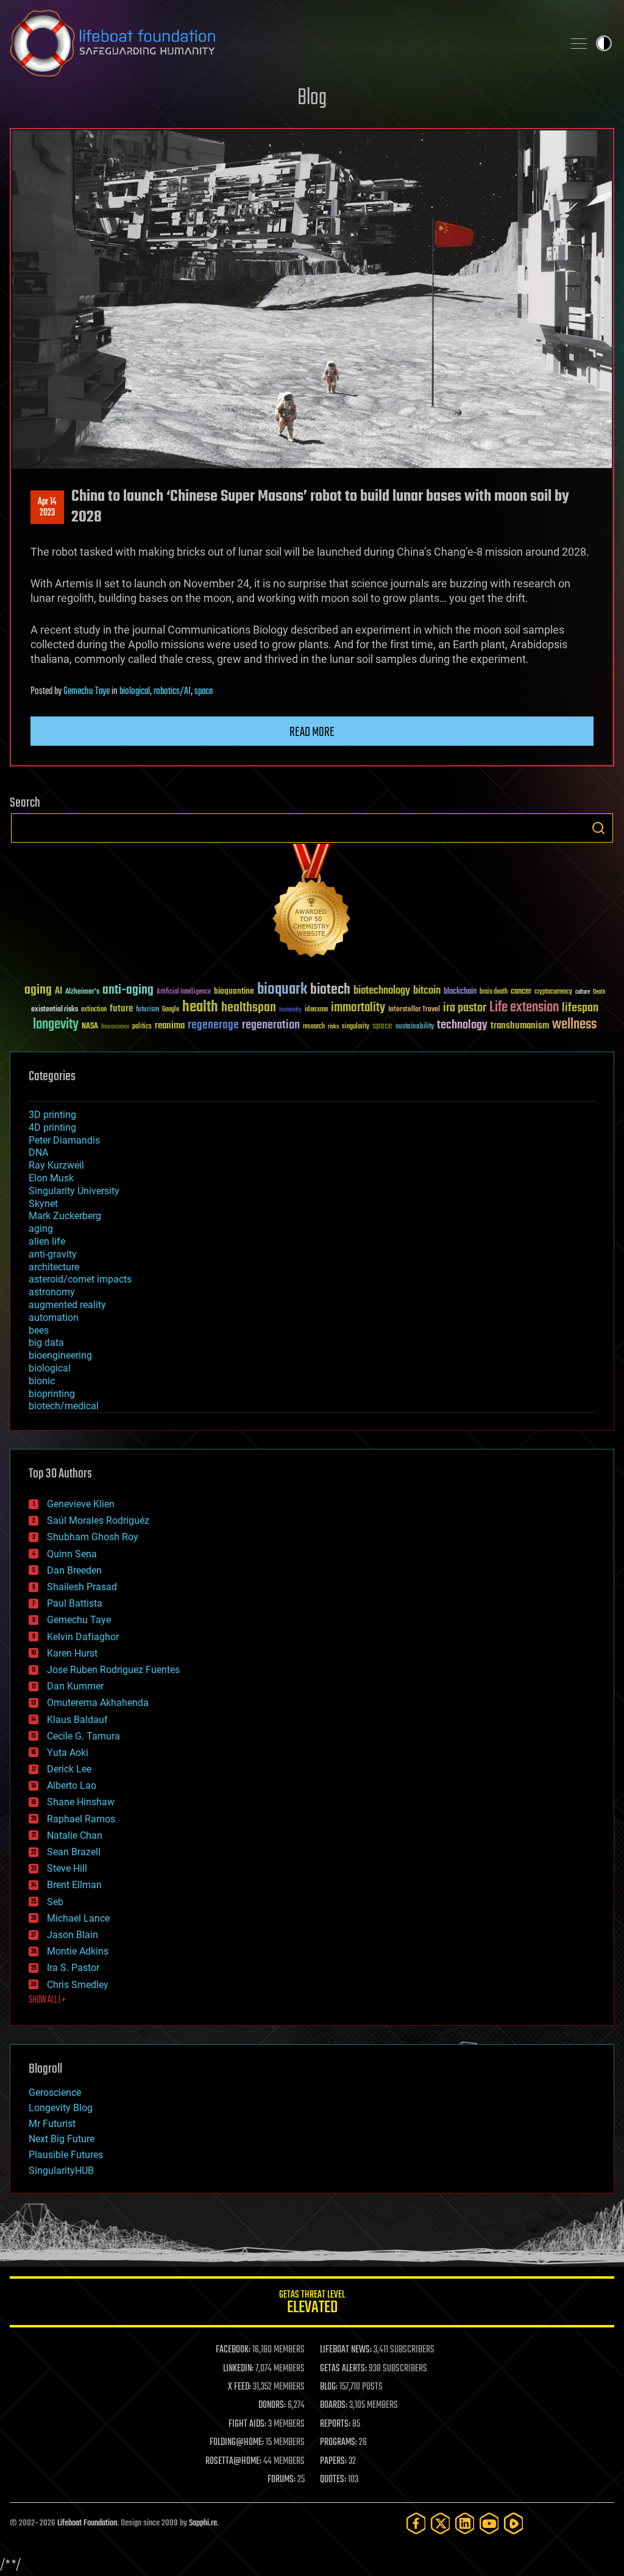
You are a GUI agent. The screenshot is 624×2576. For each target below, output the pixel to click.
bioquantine (234, 991)
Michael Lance (78, 1918)
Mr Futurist (52, 2124)
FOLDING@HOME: (237, 2443)
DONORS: (272, 2405)
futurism (147, 1010)
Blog (312, 98)
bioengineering (60, 1355)
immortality (358, 1008)
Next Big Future (62, 2139)
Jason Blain (73, 1935)
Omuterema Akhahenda (98, 1703)
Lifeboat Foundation (87, 2523)
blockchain (460, 992)
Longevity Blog (61, 2108)
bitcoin (427, 991)
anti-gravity (53, 1254)
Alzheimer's (82, 992)
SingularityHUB (61, 2171)
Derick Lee (69, 1769)
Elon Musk (51, 1178)
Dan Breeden (74, 1570)
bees (39, 1330)
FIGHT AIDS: (247, 2424)
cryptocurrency (553, 992)
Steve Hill (67, 1868)
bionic (42, 1381)
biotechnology (382, 991)
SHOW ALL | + (47, 2000)
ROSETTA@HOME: (233, 2461)
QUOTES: (333, 2480)
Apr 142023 (47, 508)
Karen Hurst (72, 1653)
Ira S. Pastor (73, 1968)
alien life (47, 1241)
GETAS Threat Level (312, 2304)
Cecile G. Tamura (83, 1736)
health (200, 1007)
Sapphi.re (203, 2523)
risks (333, 1027)
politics (142, 1027)
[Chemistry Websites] (312, 903)
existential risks (55, 1010)
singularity (356, 1027)
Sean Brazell (74, 1852)
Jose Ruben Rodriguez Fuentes (113, 1670)
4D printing (52, 1127)
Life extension (524, 1008)
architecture (54, 1267)
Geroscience (55, 2093)
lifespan (580, 1008)
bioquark (282, 990)
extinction (94, 1010)
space (204, 692)
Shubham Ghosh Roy (93, 1537)
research (314, 1027)
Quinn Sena (72, 1554)
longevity (56, 1025)
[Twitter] (441, 2523)
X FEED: (239, 2387)
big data (46, 1343)
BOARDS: (334, 2405)
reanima (170, 1026)
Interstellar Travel (414, 1010)
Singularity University (74, 1191)
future (121, 1009)
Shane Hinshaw (81, 1802)
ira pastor (465, 1008)
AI (58, 992)
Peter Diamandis (64, 1140)
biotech (330, 990)
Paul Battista (75, 1603)
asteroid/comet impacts (80, 1279)
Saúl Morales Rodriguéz (98, 1520)
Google (171, 1010)
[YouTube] (489, 2523)
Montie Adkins (78, 1951)
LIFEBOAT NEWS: (346, 2350)
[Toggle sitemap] (579, 43)
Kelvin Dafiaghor (83, 1637)
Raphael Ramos (81, 1819)
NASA (90, 1027)
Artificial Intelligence (184, 992)
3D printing (52, 1115)
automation (54, 1318)
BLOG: (329, 2387)
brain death (494, 992)
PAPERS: (333, 2461)
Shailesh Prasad (82, 1587)
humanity (290, 1010)
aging (38, 990)
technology (462, 1026)
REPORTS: (335, 2424)
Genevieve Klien (81, 1504)
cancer (521, 992)
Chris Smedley (78, 1985)
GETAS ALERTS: (343, 2369)
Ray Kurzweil (56, 1165)
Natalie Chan (75, 1835)
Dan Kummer (75, 1686)
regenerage (213, 1025)
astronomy (52, 1292)
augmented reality (67, 1305)
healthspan (249, 1008)
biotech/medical (64, 1406)
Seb (55, 1902)
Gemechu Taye (87, 692)
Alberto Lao (72, 1785)
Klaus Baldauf (77, 1720)
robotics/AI (172, 692)
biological (135, 692)
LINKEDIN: (238, 2369)
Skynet (43, 1204)
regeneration (271, 1025)
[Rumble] (514, 2523)
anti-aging (128, 990)
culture (583, 992)
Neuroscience (115, 1028)
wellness (574, 1025)
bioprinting (52, 1394)
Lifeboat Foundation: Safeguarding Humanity (282, 43)
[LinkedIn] (465, 2523)
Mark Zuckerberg (65, 1216)
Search (598, 828)
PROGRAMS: (339, 2443)
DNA (38, 1152)
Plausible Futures (66, 2155)
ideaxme (316, 1010)
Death (599, 992)
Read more (312, 732)
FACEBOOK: (233, 2350)
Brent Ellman (74, 1885)
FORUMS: (282, 2480)
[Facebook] (416, 2523)
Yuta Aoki (68, 1753)
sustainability (415, 1027)
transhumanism (520, 1026)
